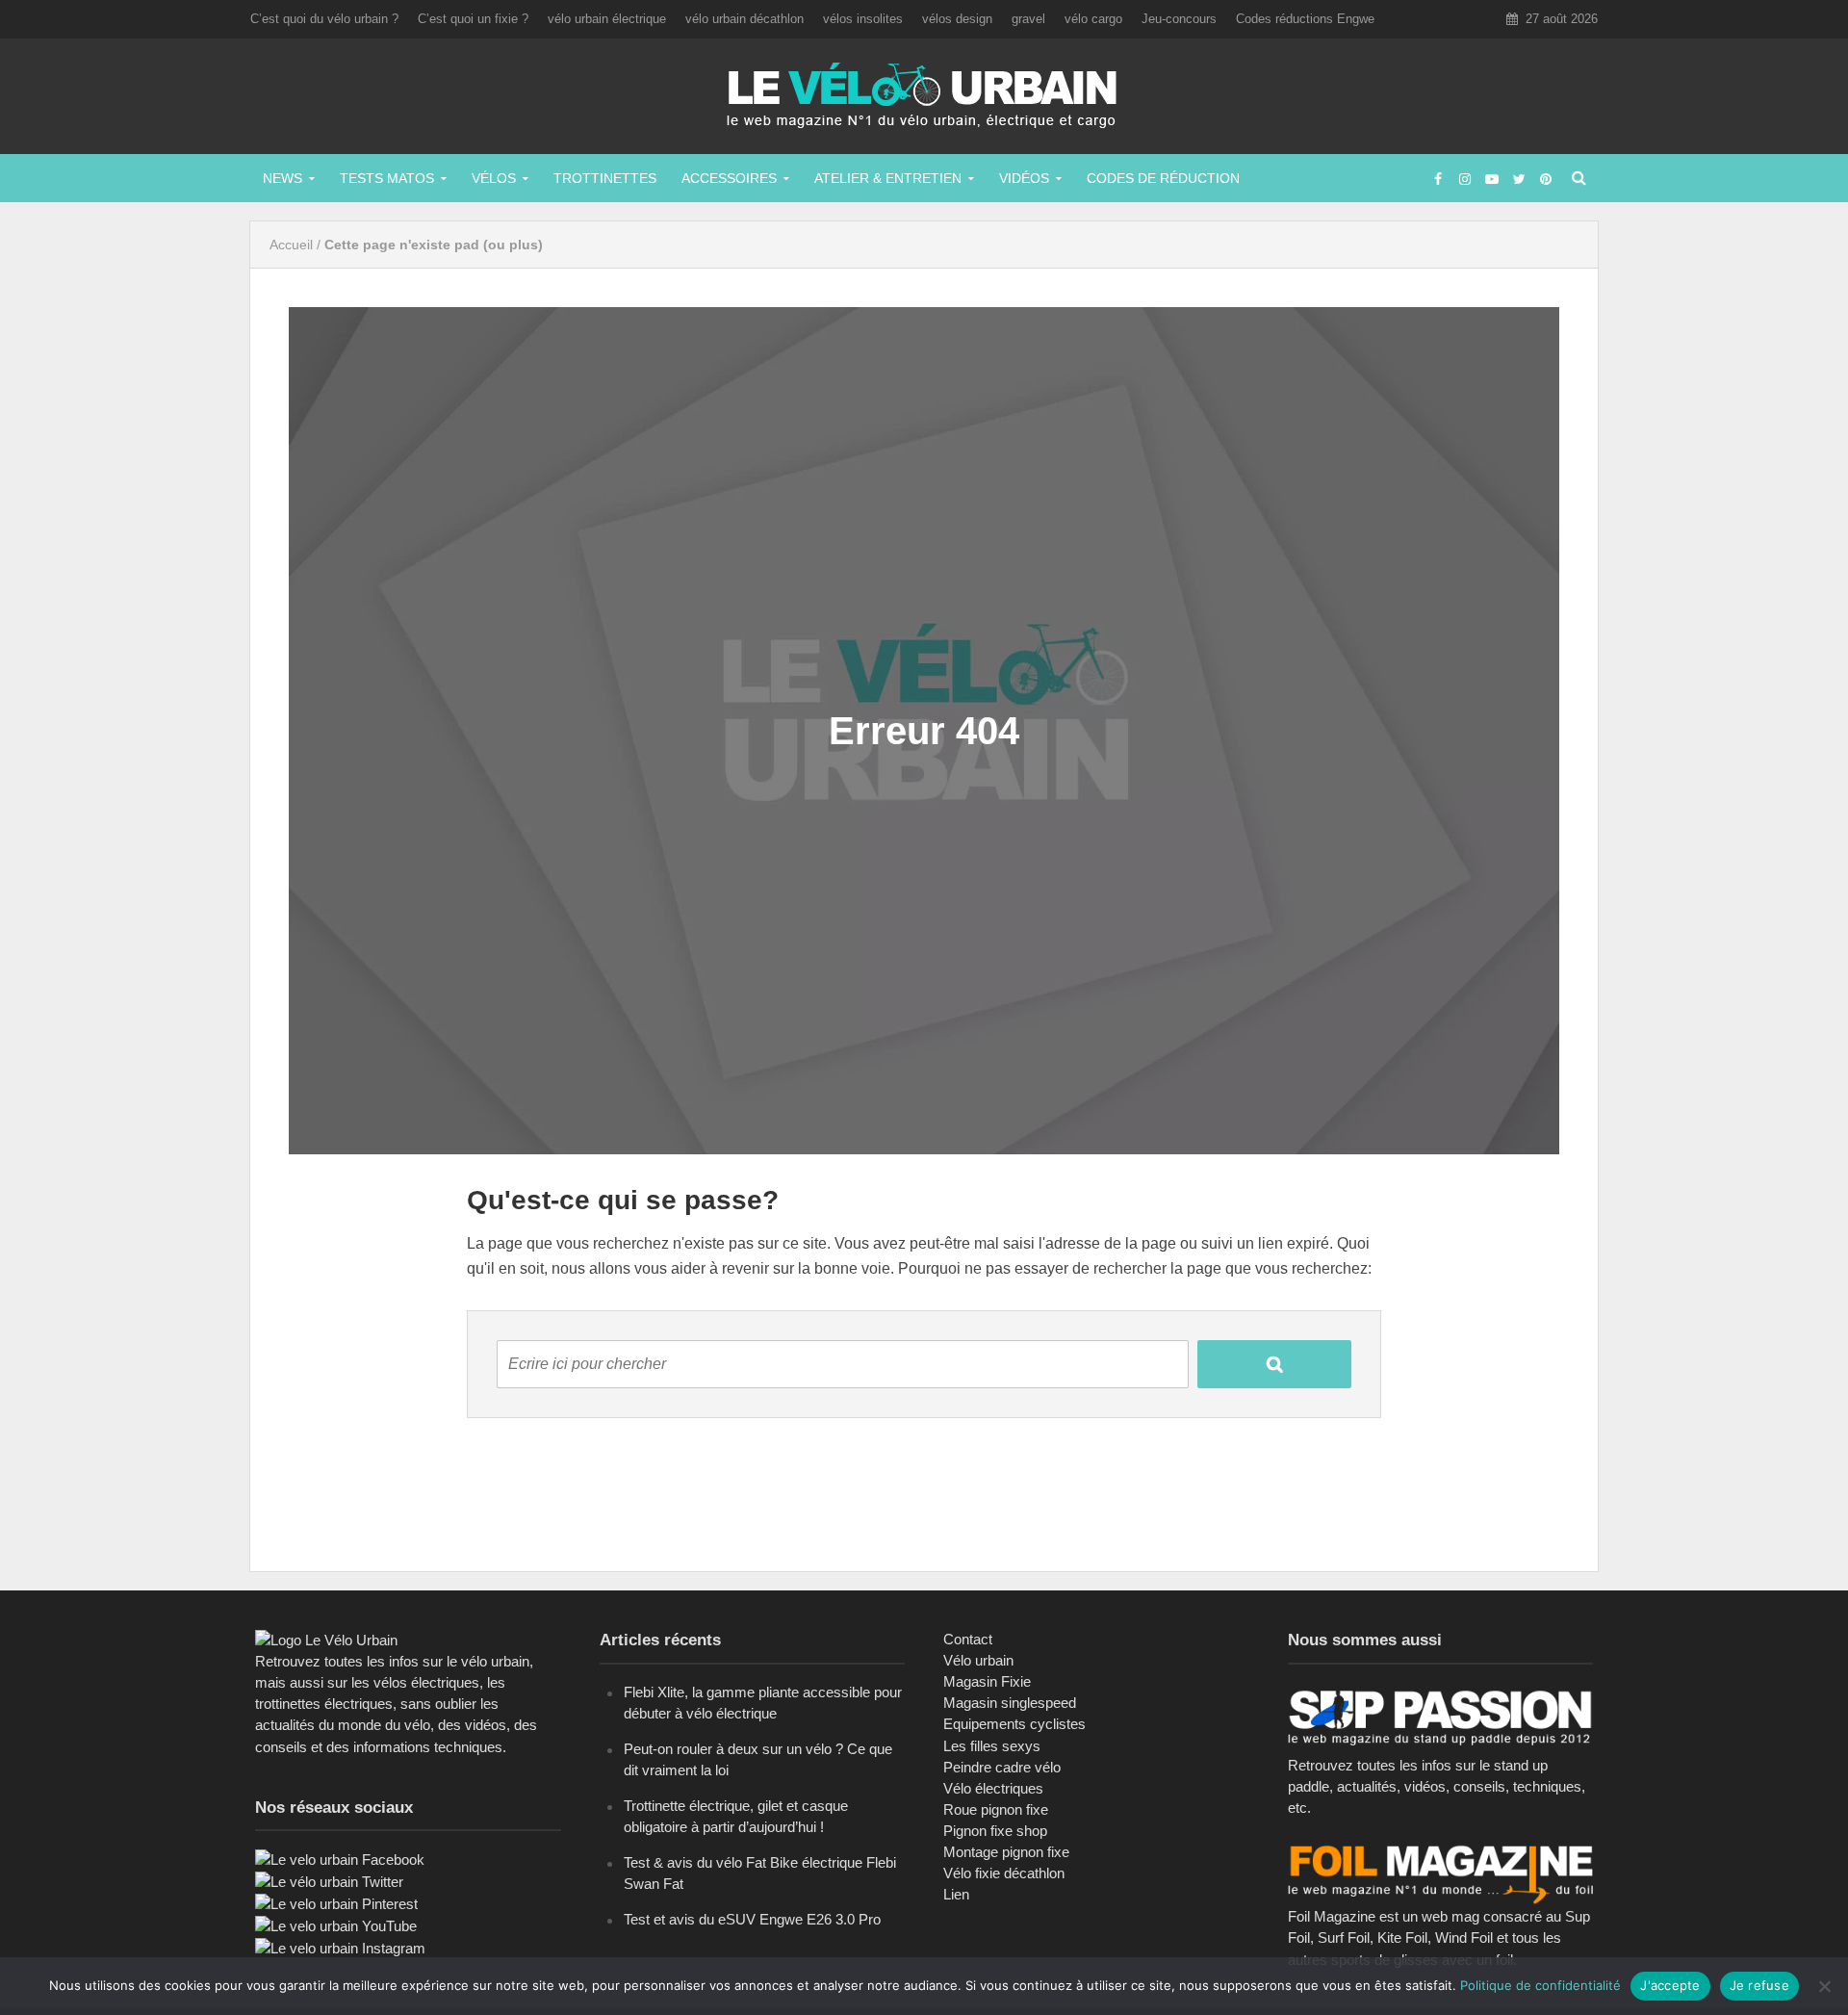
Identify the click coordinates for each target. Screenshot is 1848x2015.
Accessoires (729, 178)
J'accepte (1670, 1985)
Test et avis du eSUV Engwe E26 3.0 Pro (752, 1919)
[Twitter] (329, 1881)
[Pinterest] (336, 1903)
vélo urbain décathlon (744, 19)
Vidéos (1024, 178)
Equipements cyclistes (1014, 1724)
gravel (1028, 19)
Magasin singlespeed (1010, 1703)
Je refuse (1759, 1985)
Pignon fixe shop (995, 1831)
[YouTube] (336, 1925)
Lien (956, 1894)
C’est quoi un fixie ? (473, 19)
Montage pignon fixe (1006, 1852)
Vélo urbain (978, 1660)
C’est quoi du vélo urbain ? (324, 19)
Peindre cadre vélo (1002, 1767)
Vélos (494, 178)
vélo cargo (1093, 19)
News (282, 178)
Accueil (291, 245)
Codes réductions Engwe (1305, 19)
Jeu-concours (1179, 19)
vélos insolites (863, 19)
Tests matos (387, 178)
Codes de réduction (1163, 178)
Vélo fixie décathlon (1004, 1873)
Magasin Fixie (987, 1681)
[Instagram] (340, 1947)
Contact (968, 1639)
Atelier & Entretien (888, 178)
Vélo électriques (993, 1788)
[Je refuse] (1824, 1986)
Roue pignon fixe (996, 1809)
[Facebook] (340, 1859)
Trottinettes (605, 178)
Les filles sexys (992, 1746)
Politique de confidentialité (1540, 1985)
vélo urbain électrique (607, 19)
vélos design (957, 19)
